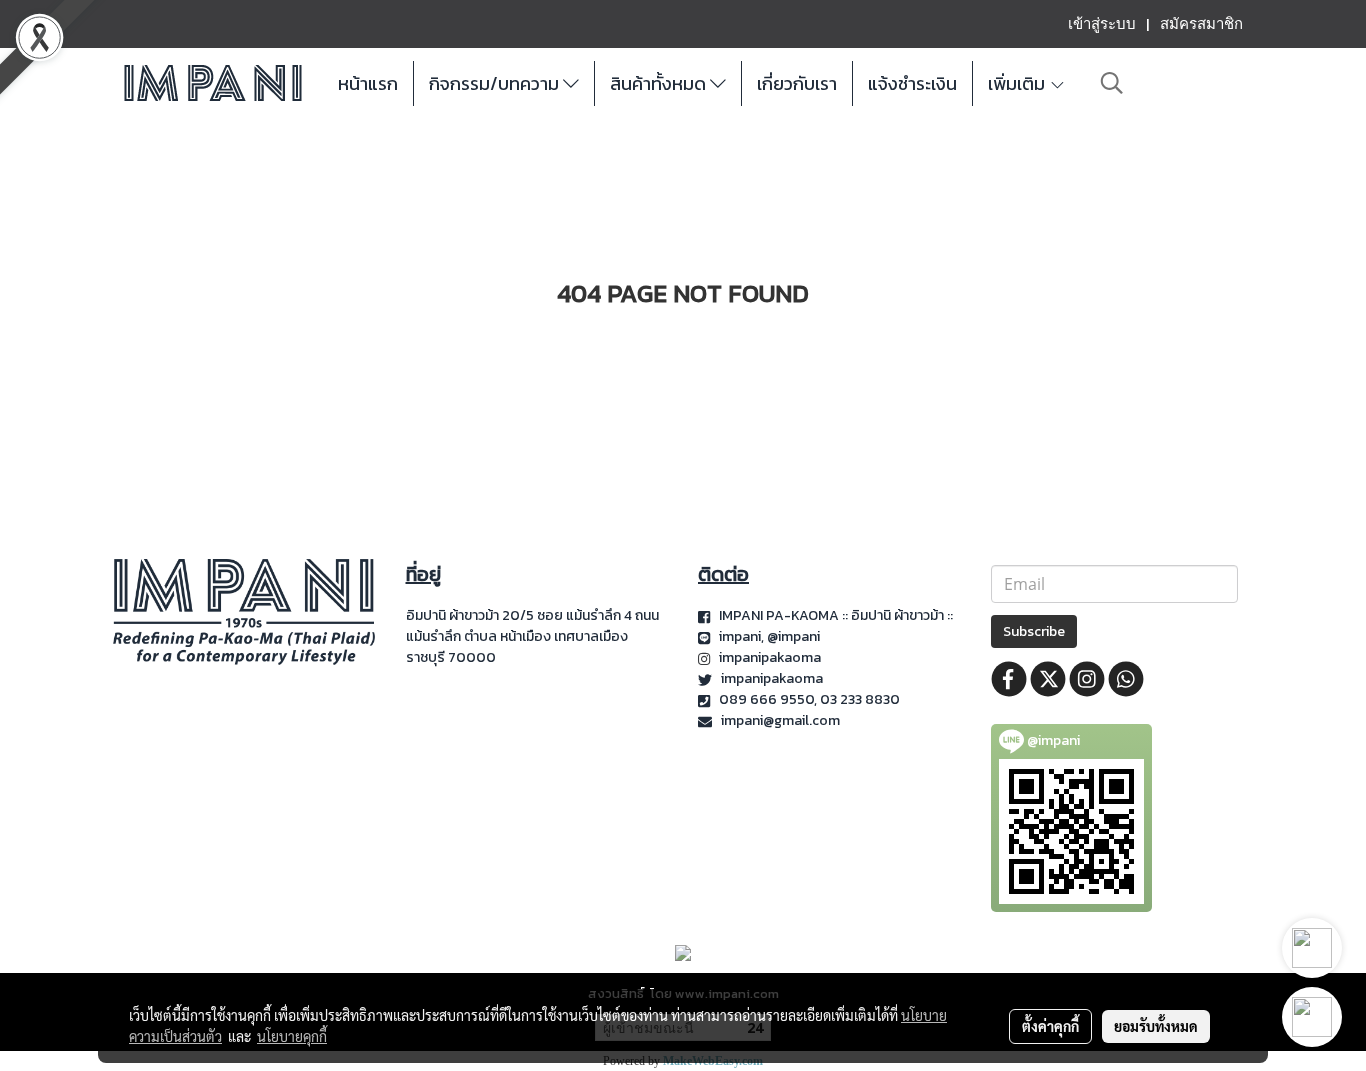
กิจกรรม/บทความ (496, 83)
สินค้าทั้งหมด (660, 83)
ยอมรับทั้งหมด (1156, 1026)
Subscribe (1034, 631)
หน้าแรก (368, 83)
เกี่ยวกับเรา (797, 83)
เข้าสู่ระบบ (1102, 24)
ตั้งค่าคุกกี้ (1050, 1026)
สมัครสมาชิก (1201, 24)
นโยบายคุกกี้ (292, 1036)
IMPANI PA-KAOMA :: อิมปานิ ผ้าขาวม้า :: (837, 615)
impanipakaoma (771, 657)
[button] (1112, 83)
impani (740, 636)
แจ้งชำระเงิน (912, 83)
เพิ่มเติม (1018, 83)
